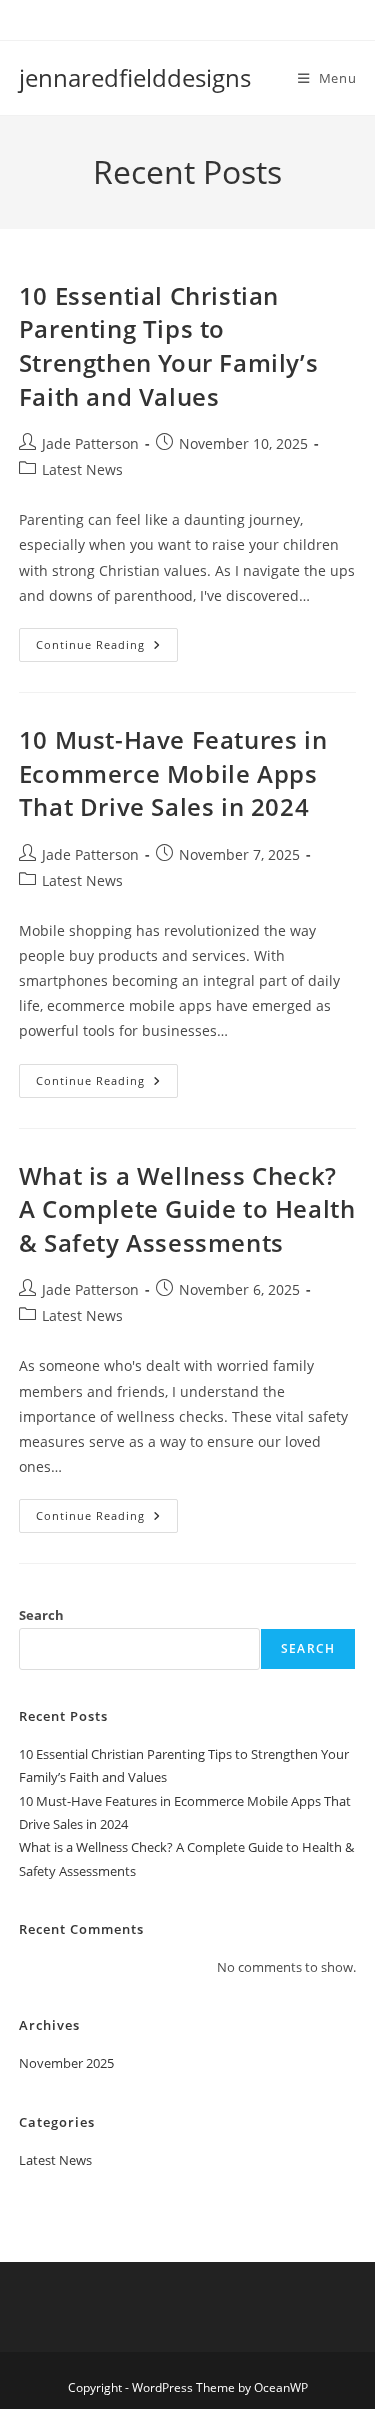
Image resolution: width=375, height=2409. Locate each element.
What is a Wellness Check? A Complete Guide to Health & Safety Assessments (187, 1209)
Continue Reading (107, 648)
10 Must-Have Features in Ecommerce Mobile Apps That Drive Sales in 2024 (173, 773)
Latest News (82, 469)
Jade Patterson (90, 443)
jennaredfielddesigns (135, 77)
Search (41, 1615)
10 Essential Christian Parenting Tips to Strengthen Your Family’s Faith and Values (168, 346)
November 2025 (66, 2063)
